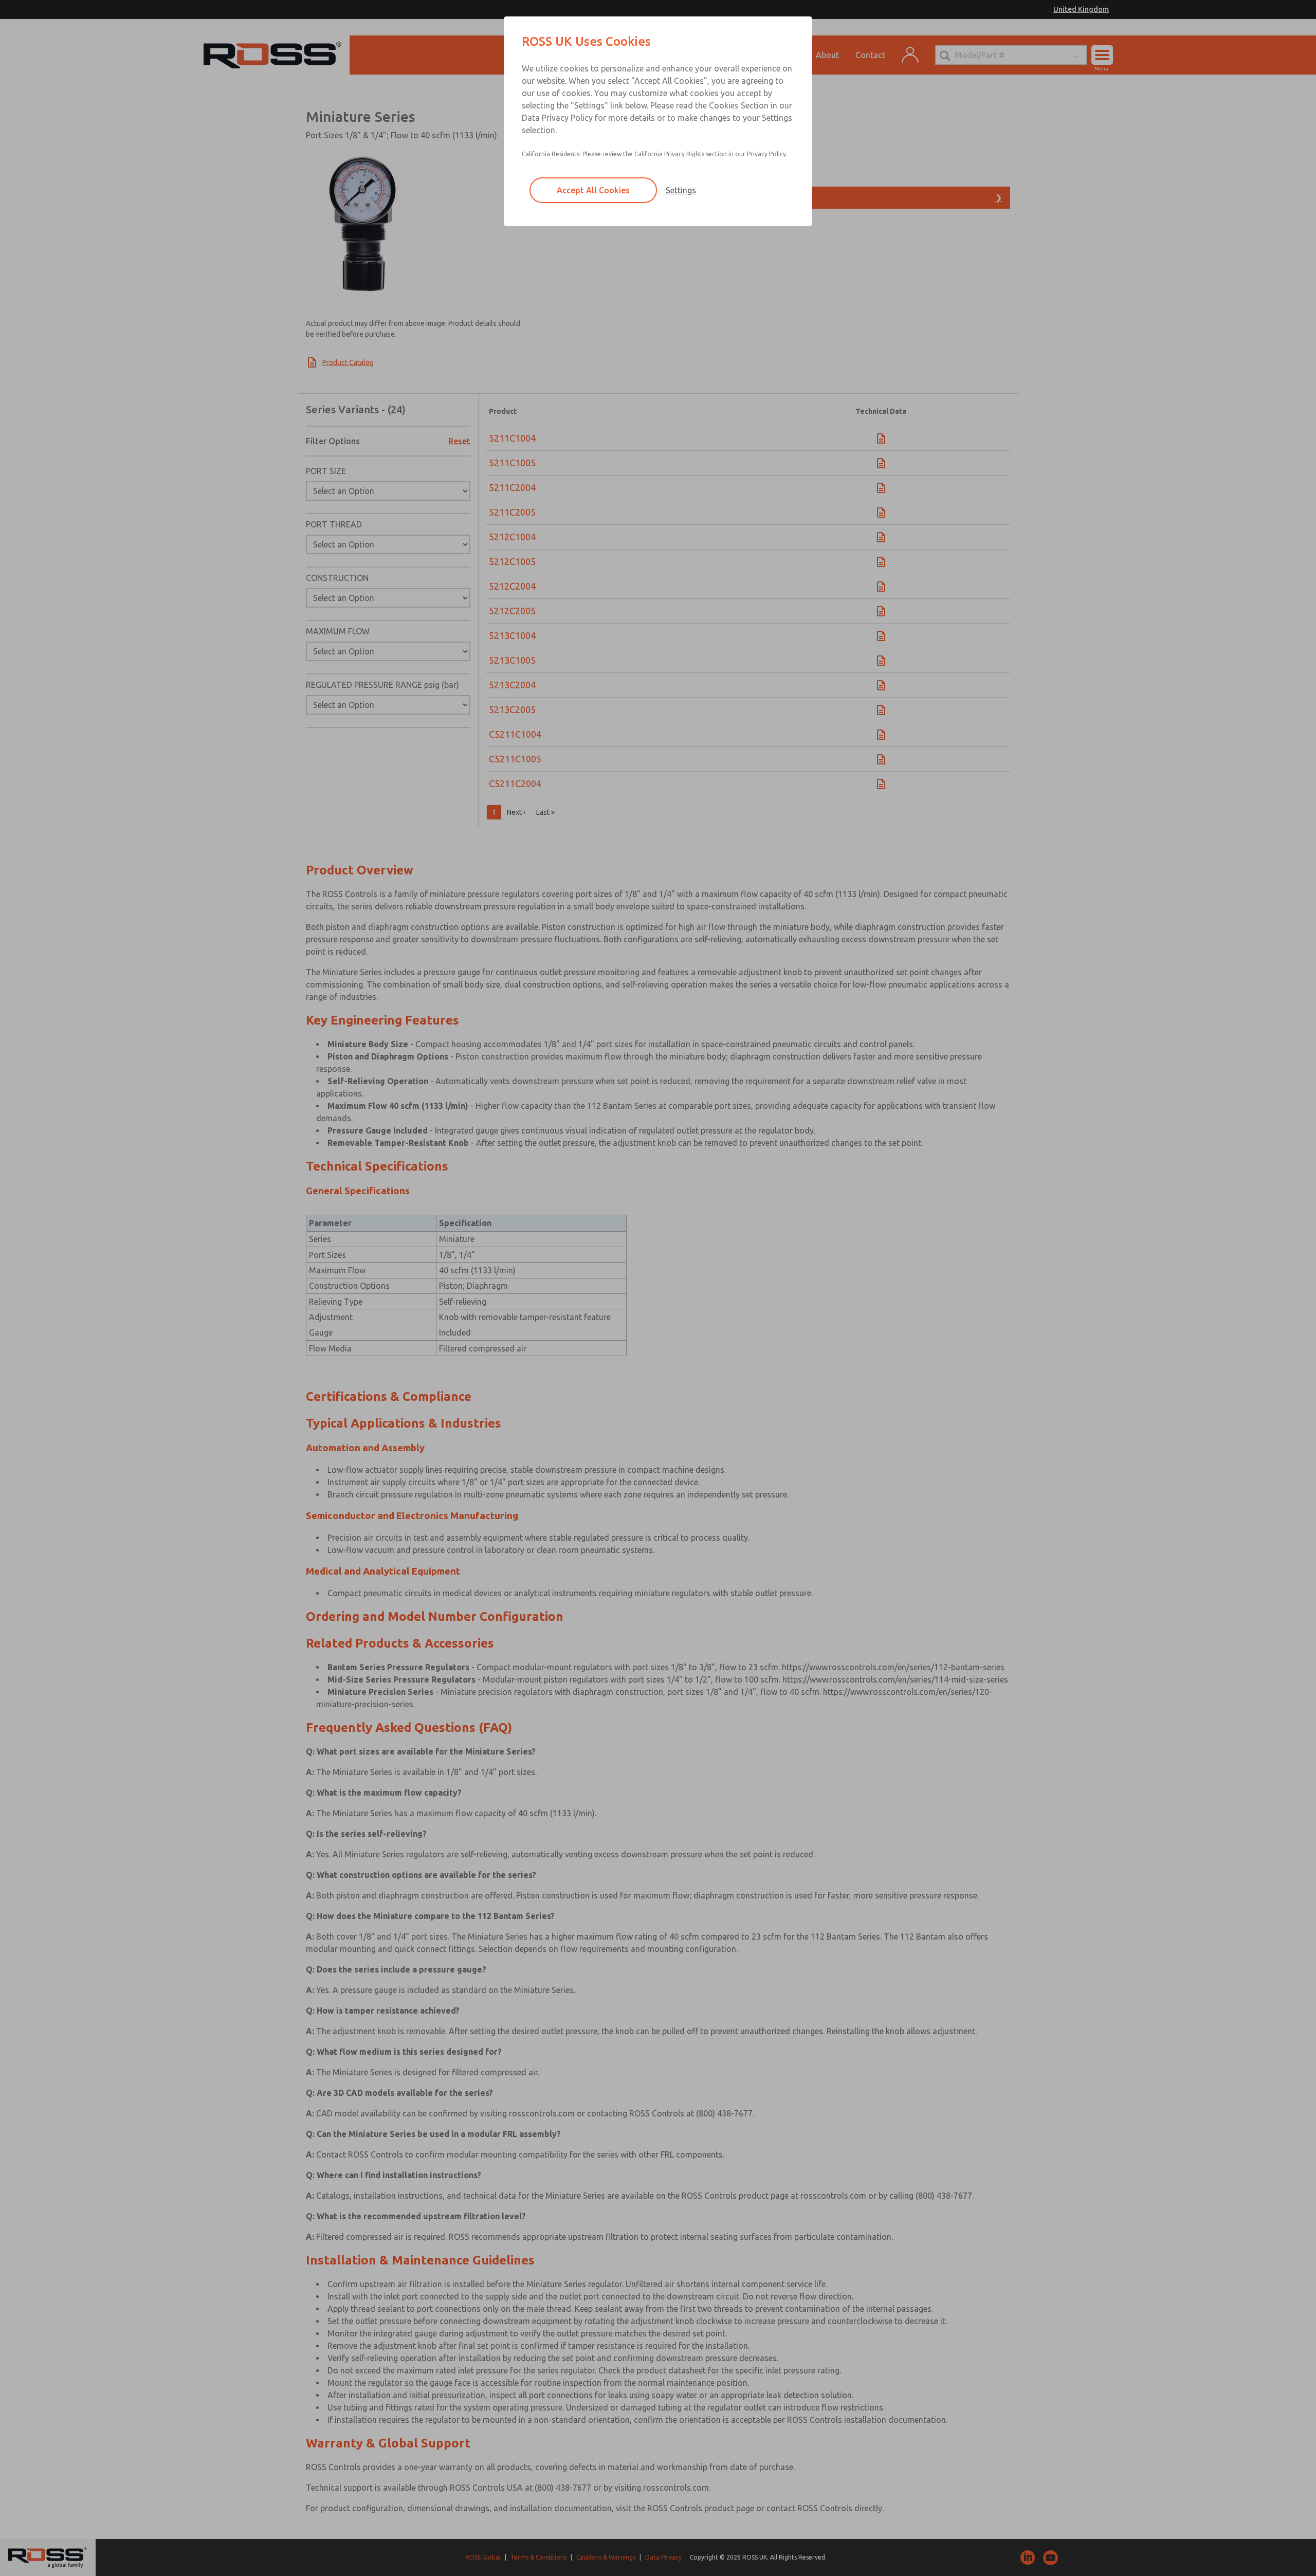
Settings (681, 190)
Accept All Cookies (593, 190)
